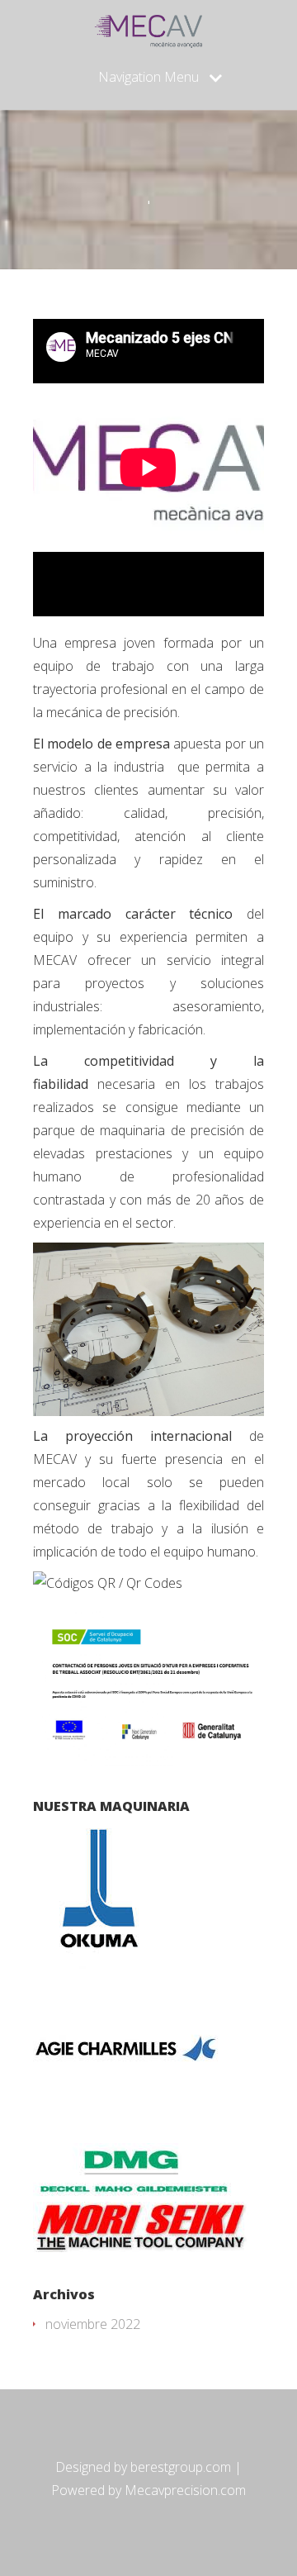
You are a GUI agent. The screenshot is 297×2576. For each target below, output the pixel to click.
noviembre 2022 (93, 2324)
